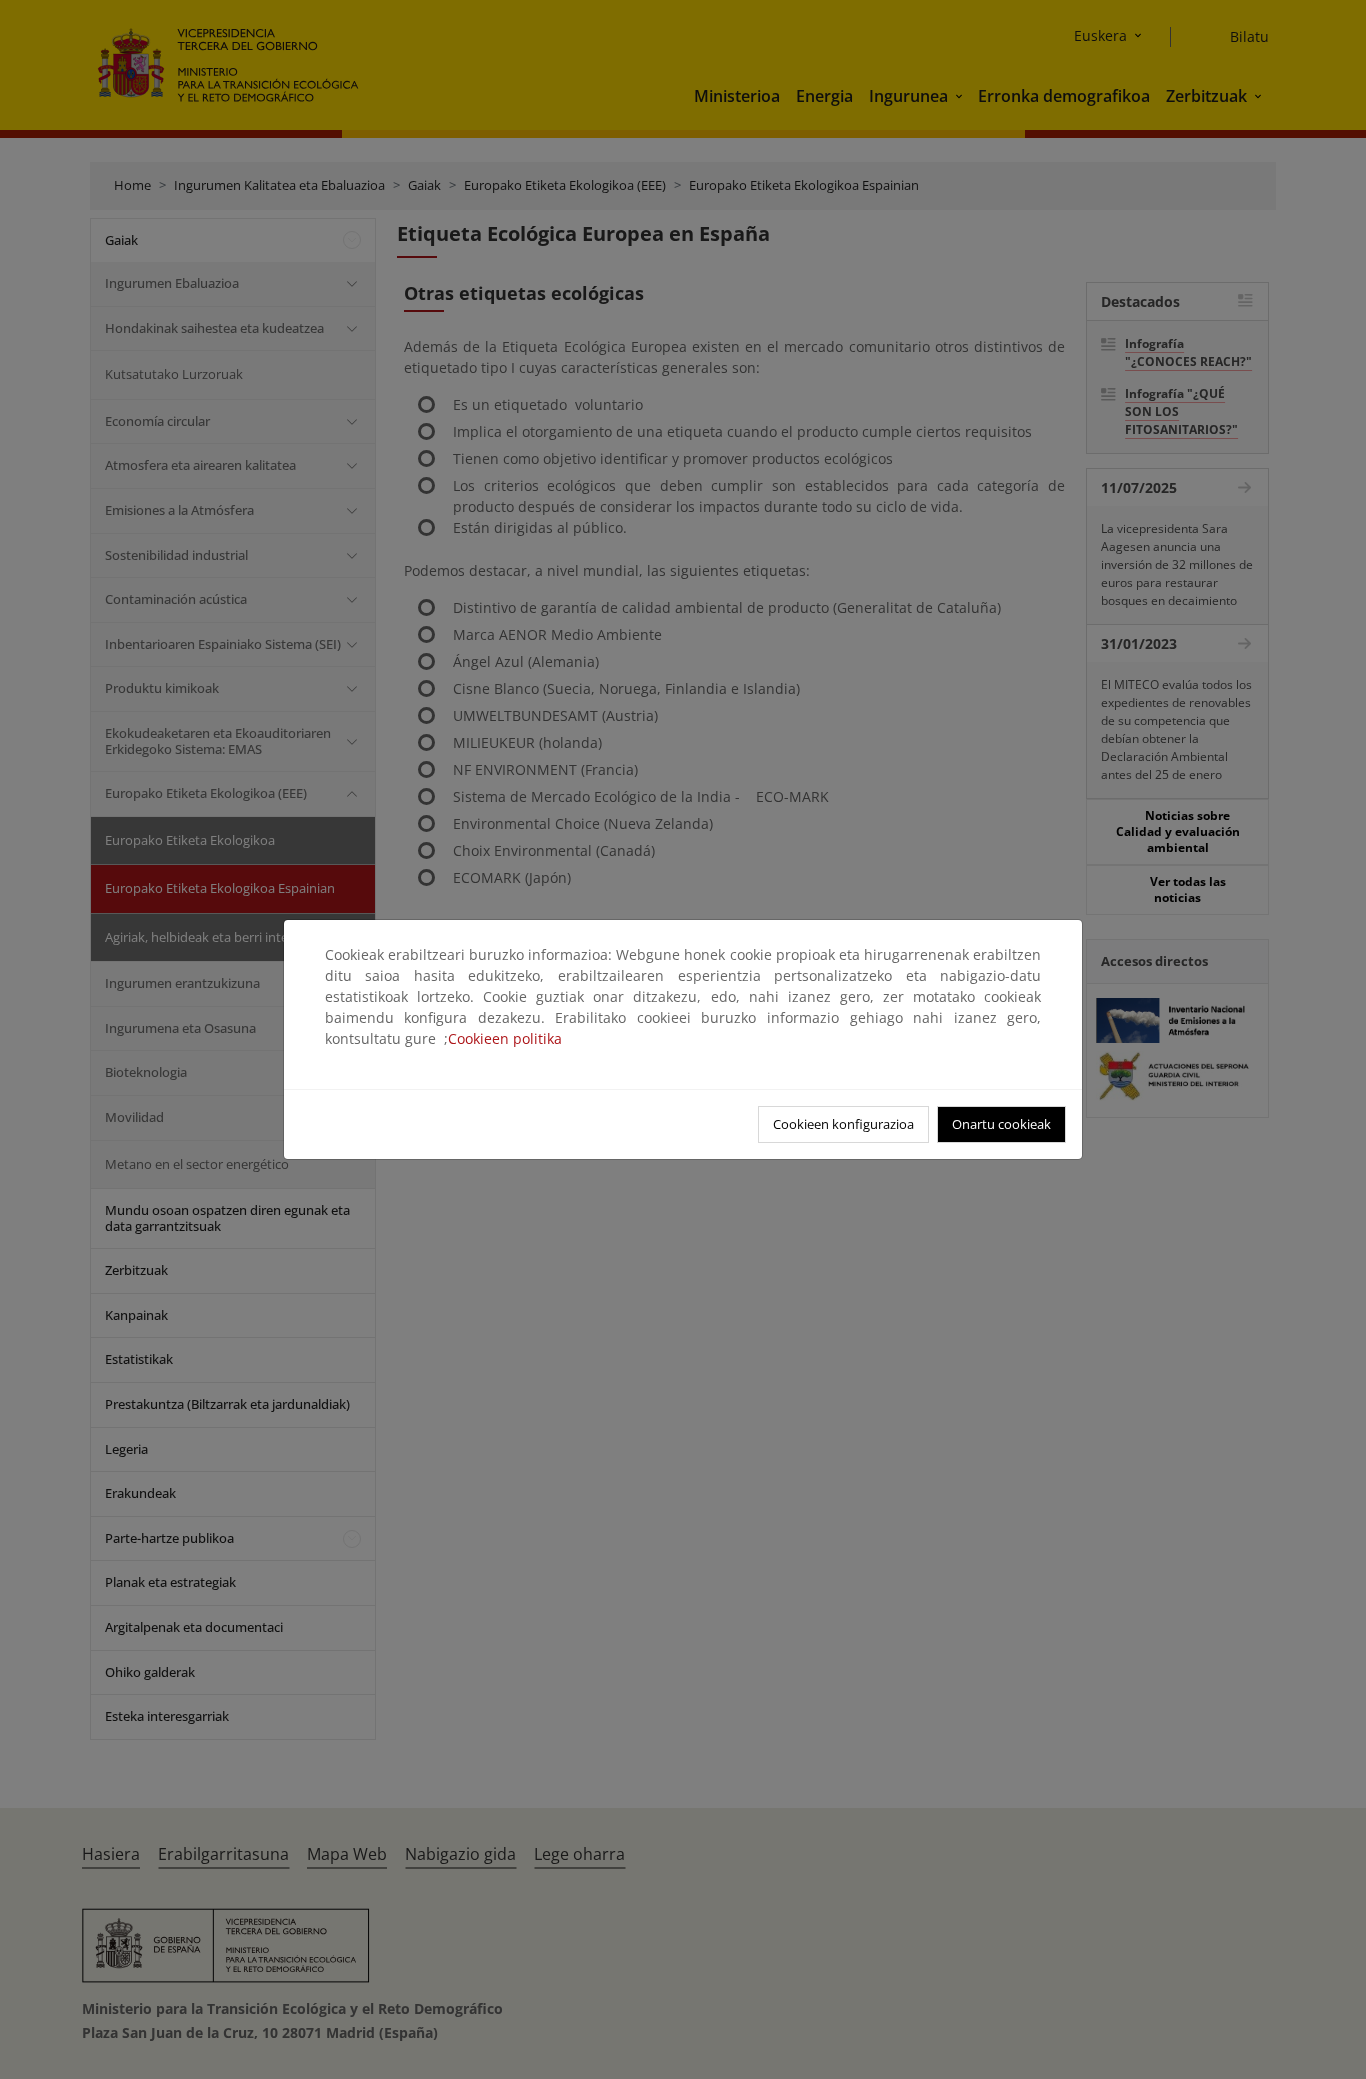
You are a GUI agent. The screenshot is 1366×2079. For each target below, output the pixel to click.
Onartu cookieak (1001, 1124)
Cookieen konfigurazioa (843, 1124)
